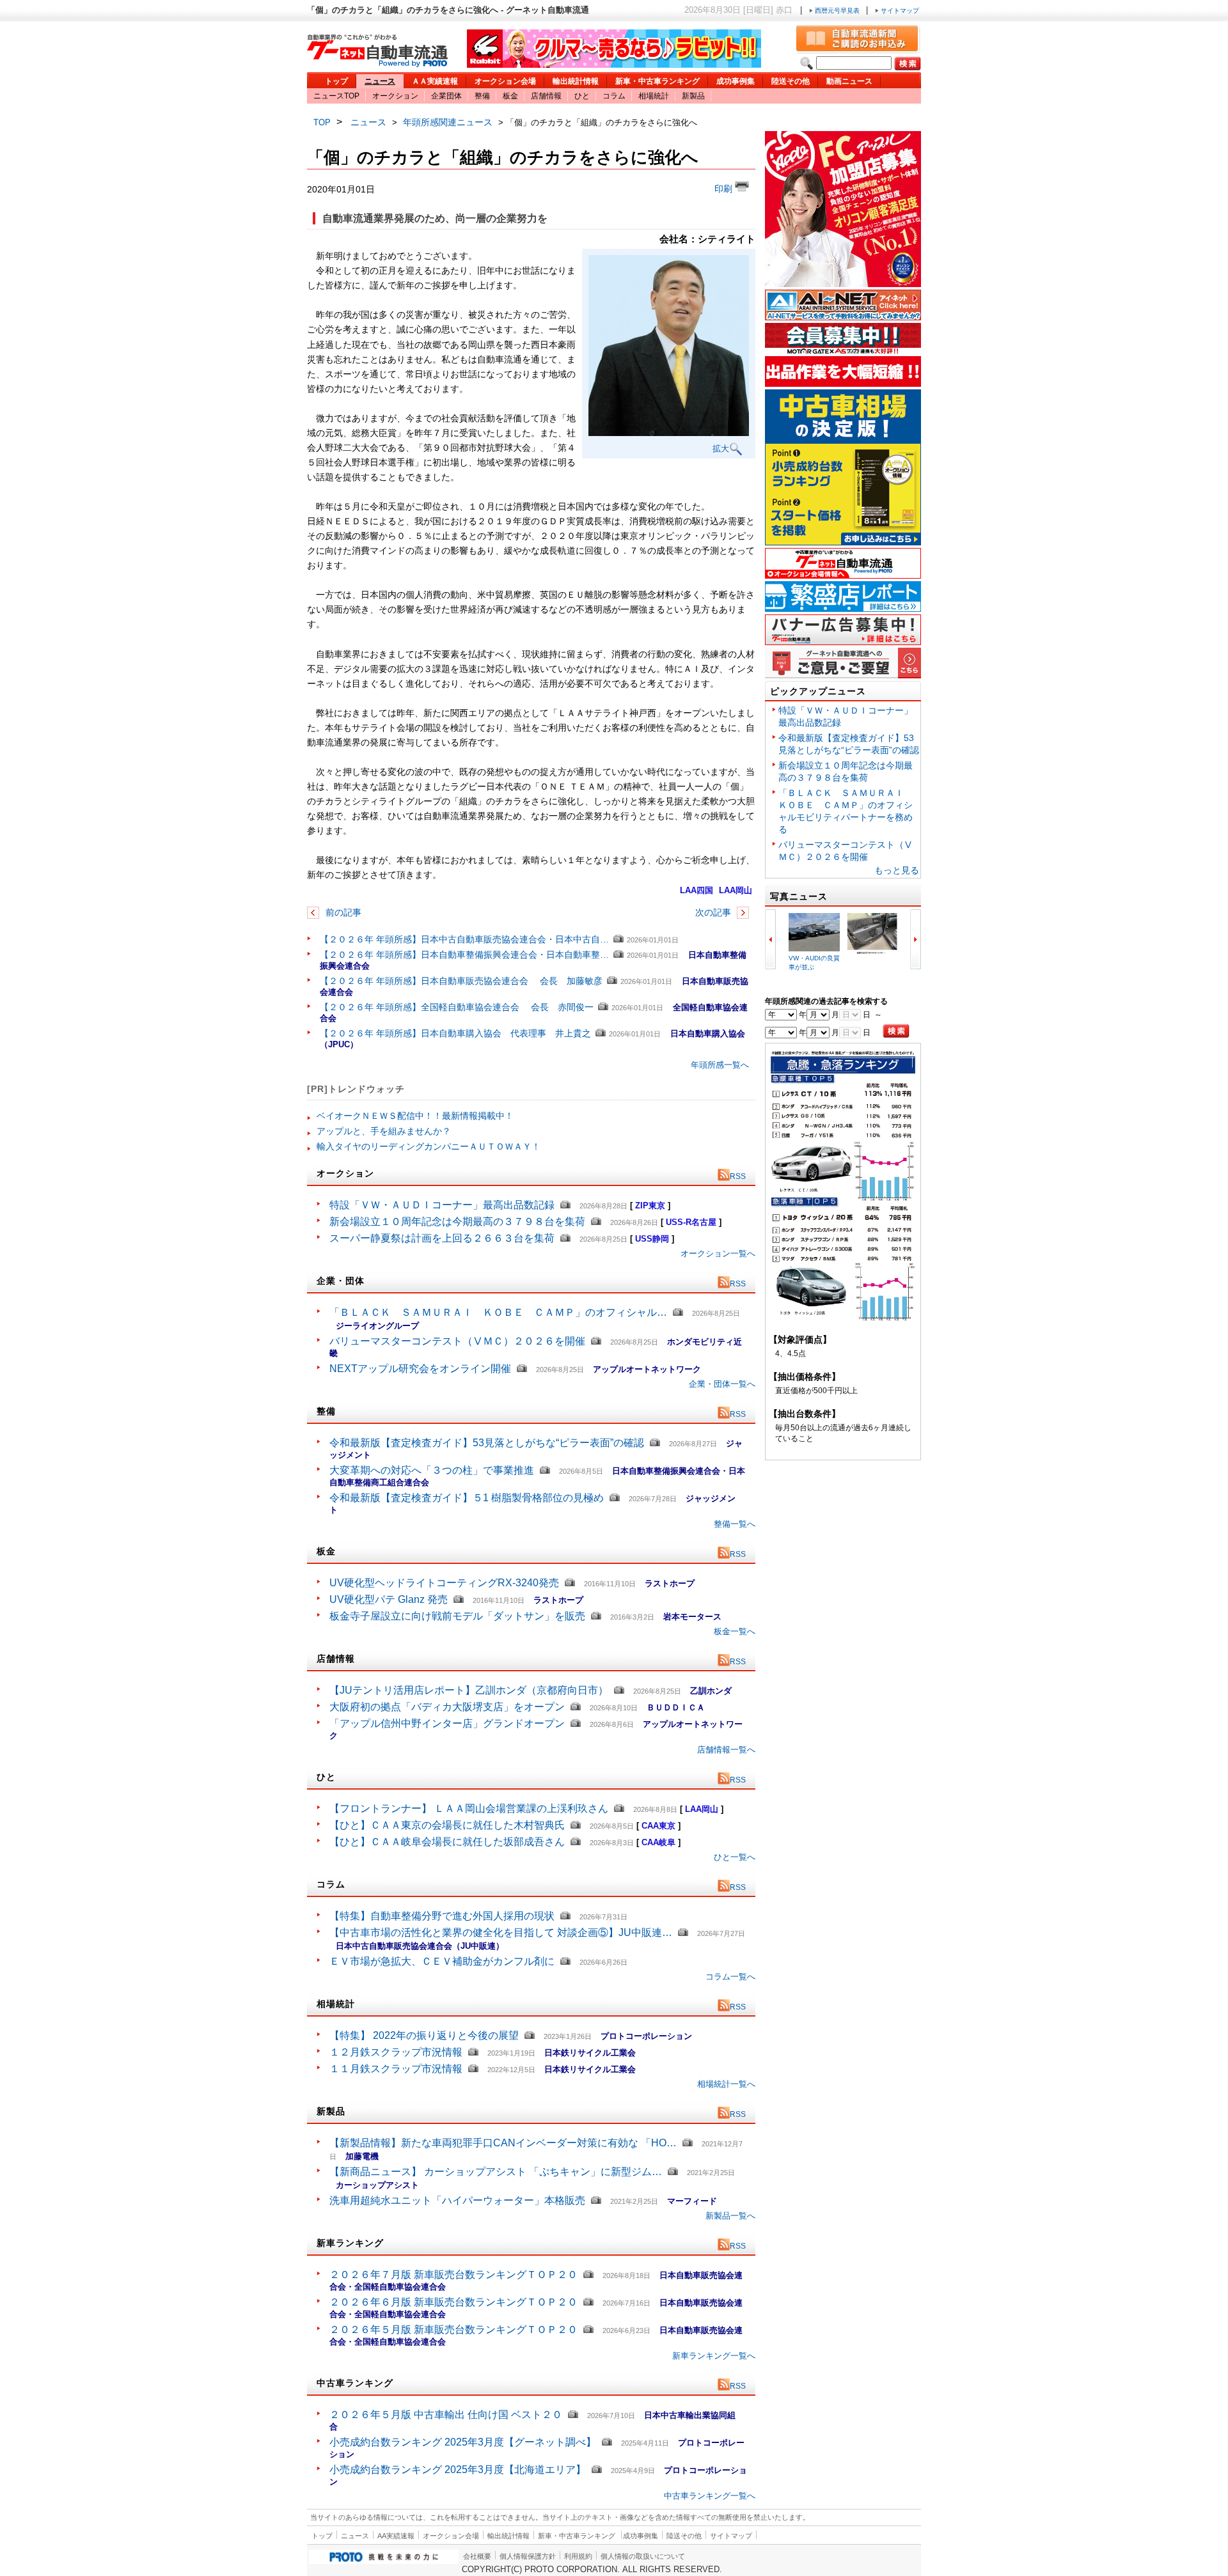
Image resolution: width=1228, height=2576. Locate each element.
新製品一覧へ (730, 2216)
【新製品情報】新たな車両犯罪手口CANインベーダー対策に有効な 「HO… (503, 2143)
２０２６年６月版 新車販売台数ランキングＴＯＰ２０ (453, 2302)
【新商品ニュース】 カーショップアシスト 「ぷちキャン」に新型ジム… (496, 2172)
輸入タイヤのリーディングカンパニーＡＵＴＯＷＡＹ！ (429, 1146)
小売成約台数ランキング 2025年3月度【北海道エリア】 (458, 2470)
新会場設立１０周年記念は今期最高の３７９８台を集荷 (457, 1222)
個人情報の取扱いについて (643, 2556)
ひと (582, 96)
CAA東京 (658, 1826)
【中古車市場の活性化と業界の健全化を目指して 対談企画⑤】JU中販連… (501, 1932)
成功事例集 (736, 81)
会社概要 (477, 2556)
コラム (614, 96)
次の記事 (714, 912)
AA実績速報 (396, 2536)
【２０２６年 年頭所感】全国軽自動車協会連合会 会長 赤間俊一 (457, 1007)
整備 (482, 96)
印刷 (725, 189)
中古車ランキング (355, 2383)
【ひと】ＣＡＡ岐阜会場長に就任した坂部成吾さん (447, 1842)
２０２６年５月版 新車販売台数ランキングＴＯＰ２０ (453, 2330)
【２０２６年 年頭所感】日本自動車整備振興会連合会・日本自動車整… (464, 955)
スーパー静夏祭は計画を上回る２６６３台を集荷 (442, 1238)
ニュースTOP (336, 96)
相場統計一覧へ (726, 2084)
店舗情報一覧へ (726, 1750)
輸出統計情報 (576, 81)
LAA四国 (697, 890)
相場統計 (654, 96)
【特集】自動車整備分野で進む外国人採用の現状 (442, 1916)
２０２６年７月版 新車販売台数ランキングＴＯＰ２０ (453, 2275)
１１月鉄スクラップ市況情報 (396, 2069)
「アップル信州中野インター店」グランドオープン (447, 1723)
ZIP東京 (650, 1206)
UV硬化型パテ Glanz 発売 (389, 1599)
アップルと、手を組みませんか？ (384, 1131)
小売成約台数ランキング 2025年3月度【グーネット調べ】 (463, 2442)
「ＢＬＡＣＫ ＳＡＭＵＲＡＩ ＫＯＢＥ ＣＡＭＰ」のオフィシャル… (498, 1312)
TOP (322, 122)
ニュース (380, 81)
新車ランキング (350, 2243)
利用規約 (578, 2556)
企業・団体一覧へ (722, 1384)
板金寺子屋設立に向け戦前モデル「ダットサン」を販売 (457, 1616)
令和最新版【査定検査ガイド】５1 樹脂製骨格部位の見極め (467, 1498)
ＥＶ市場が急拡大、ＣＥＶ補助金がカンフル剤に (442, 1961)
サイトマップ (899, 11)
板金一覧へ (735, 1631)
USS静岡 (652, 1239)
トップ (336, 81)
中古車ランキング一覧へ (710, 2496)
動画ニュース (849, 81)
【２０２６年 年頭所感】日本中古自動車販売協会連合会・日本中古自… (464, 939)
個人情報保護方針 (528, 2556)
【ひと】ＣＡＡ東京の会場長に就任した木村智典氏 (447, 1825)
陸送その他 (791, 81)
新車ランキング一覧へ (714, 2356)
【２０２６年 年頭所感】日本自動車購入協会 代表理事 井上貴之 (455, 1033)
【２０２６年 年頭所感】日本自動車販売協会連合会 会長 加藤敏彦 (461, 981)
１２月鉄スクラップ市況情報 (396, 2052)
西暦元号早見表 (837, 11)
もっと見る (897, 870)
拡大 (721, 449)
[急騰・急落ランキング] (843, 1319)
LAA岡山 (736, 890)
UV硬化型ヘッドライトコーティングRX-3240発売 (444, 1583)
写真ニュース (799, 896)
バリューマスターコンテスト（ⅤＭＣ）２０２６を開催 (457, 1341)
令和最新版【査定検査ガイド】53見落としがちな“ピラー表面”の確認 (487, 1443)
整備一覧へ (735, 1524)
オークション (395, 96)
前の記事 (342, 912)
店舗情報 (546, 96)
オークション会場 (505, 81)
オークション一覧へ (718, 1253)
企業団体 (446, 96)
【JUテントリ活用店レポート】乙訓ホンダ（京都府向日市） (469, 1690)
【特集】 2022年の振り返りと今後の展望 (424, 2035)
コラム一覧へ (730, 1977)
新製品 (693, 96)
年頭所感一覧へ (720, 1065)
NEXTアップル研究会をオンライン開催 (420, 1369)
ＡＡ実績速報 (435, 81)
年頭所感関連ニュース (448, 122)
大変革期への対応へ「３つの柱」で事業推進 (432, 1470)
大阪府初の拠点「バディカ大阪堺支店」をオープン (447, 1707)
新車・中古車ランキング (657, 81)
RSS (738, 1176)
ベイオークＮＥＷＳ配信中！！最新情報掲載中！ (415, 1116)
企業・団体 (341, 1281)
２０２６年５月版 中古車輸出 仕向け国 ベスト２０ (446, 2415)
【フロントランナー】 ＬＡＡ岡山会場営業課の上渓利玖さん (469, 1808)
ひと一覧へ (735, 1857)
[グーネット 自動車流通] (377, 64)
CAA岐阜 (658, 1842)
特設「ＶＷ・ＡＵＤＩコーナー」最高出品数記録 (442, 1205)
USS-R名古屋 (691, 1222)
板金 (510, 96)
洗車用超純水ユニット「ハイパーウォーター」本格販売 (457, 2200)
